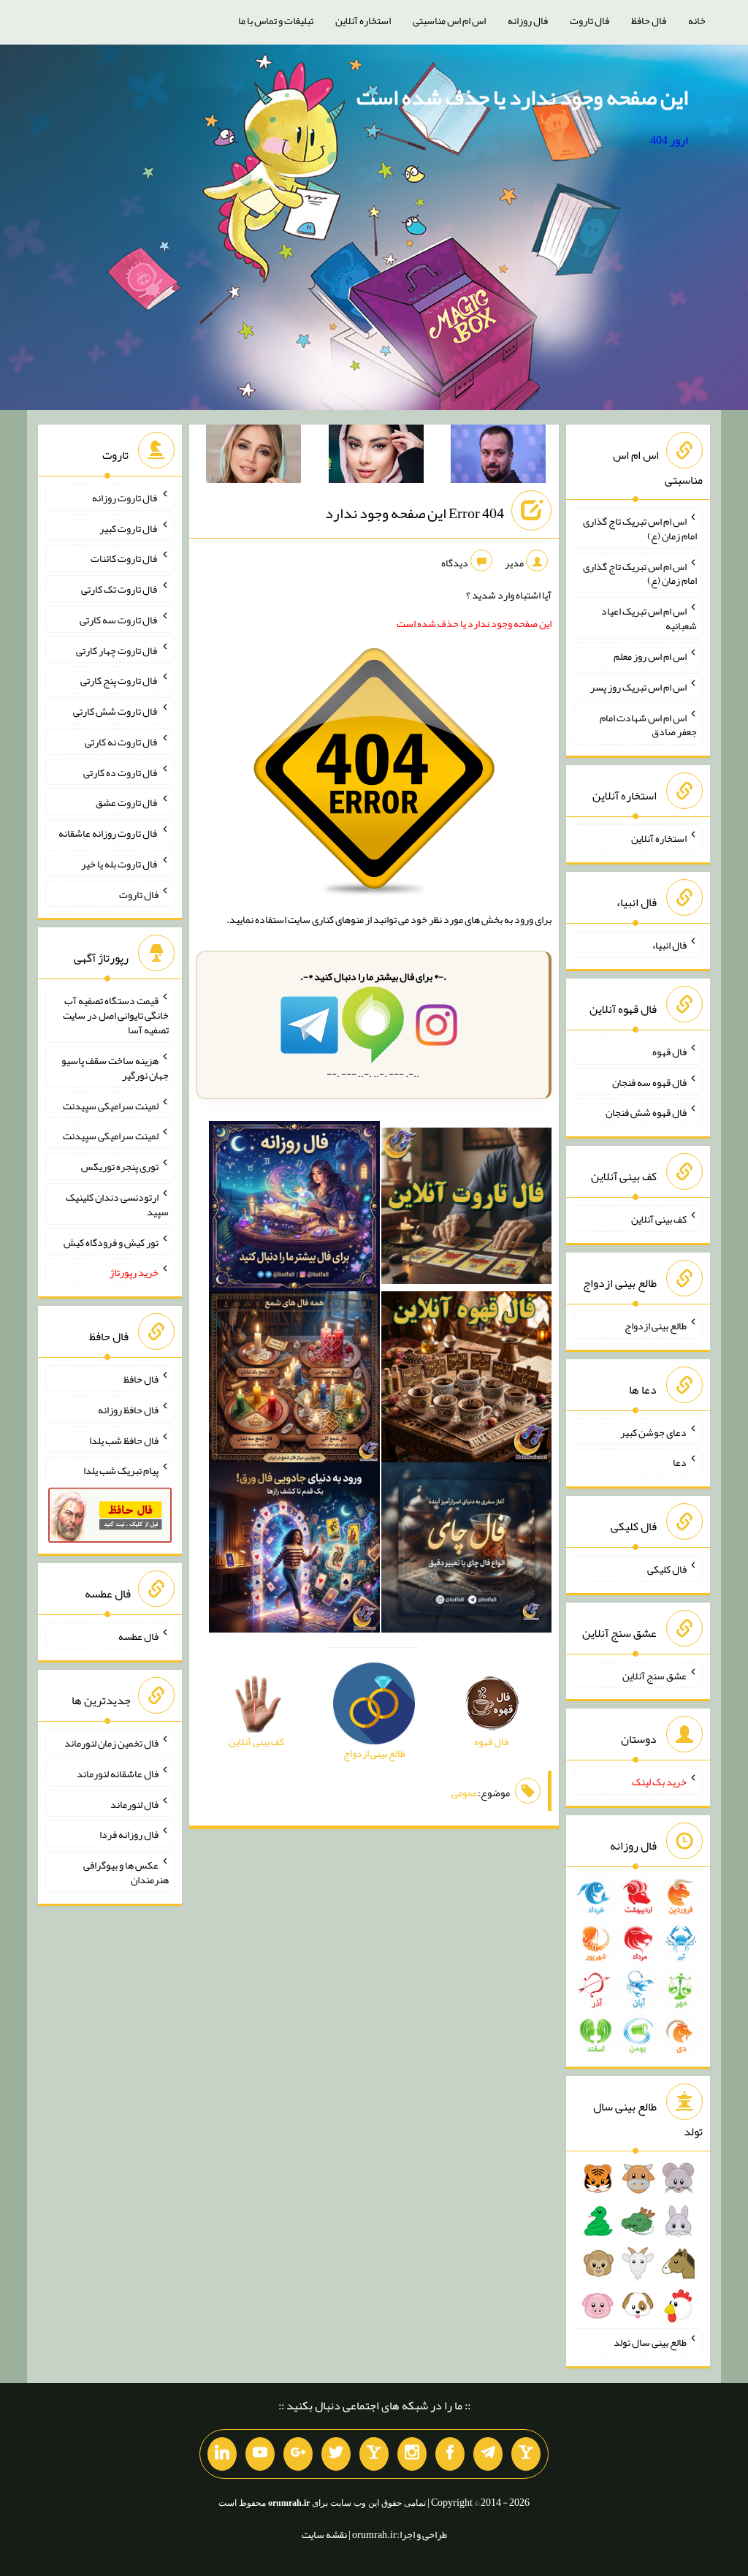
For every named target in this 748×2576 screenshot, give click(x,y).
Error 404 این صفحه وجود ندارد (415, 513)
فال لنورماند (134, 1804)
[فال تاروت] (467, 1209)
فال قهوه (669, 1052)
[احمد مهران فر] (498, 457)
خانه (697, 20)
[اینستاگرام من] (412, 2454)
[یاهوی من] (526, 2454)
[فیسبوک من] (450, 2454)
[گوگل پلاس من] (298, 2454)
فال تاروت (589, 20)
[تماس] (374, 2454)
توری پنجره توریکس (120, 1166)
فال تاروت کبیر (129, 528)
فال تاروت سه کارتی (119, 620)
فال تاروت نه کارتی (122, 742)
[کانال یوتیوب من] (260, 2454)
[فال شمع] (294, 1380)
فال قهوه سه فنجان (649, 1082)
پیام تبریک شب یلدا (121, 1470)
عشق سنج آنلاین (654, 1675)
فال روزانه (528, 20)
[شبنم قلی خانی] (253, 457)
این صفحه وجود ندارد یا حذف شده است (522, 97)
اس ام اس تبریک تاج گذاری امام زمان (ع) (640, 528)
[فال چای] (467, 1551)
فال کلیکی (667, 1569)
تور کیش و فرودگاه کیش (111, 1242)
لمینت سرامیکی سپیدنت (111, 1105)
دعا (680, 1462)
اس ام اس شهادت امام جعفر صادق (648, 724)
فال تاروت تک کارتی (120, 589)
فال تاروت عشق (127, 802)
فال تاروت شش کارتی (116, 711)
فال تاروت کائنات (125, 558)
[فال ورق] (294, 1551)
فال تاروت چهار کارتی (117, 650)
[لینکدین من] (222, 2454)
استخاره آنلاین (363, 20)
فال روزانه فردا (129, 1834)
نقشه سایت (324, 2534)
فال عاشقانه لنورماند (118, 1774)
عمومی (465, 1793)
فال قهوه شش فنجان (646, 1112)
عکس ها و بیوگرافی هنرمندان (126, 1872)
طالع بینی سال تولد (650, 2342)
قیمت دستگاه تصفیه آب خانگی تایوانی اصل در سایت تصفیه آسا (116, 1015)
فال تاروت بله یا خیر (120, 864)
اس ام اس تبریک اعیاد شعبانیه (649, 618)
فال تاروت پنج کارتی (119, 680)
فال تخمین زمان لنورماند (111, 1743)
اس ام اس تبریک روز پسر (638, 687)
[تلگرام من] (488, 2454)
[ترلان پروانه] (376, 457)
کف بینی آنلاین (659, 1219)
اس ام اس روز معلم (650, 656)
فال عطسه (138, 1636)
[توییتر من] (336, 2454)
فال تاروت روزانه (125, 498)
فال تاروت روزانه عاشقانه (108, 833)
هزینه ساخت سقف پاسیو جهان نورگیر (115, 1068)
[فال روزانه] (294, 1209)
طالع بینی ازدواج (656, 1326)
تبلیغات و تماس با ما (276, 20)
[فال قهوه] (467, 1380)
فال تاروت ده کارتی (121, 772)
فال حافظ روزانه (128, 1410)
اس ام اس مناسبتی (449, 20)
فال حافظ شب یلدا (124, 1440)
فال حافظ (649, 20)
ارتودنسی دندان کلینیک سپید (117, 1204)
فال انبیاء (669, 945)
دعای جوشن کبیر (653, 1432)
